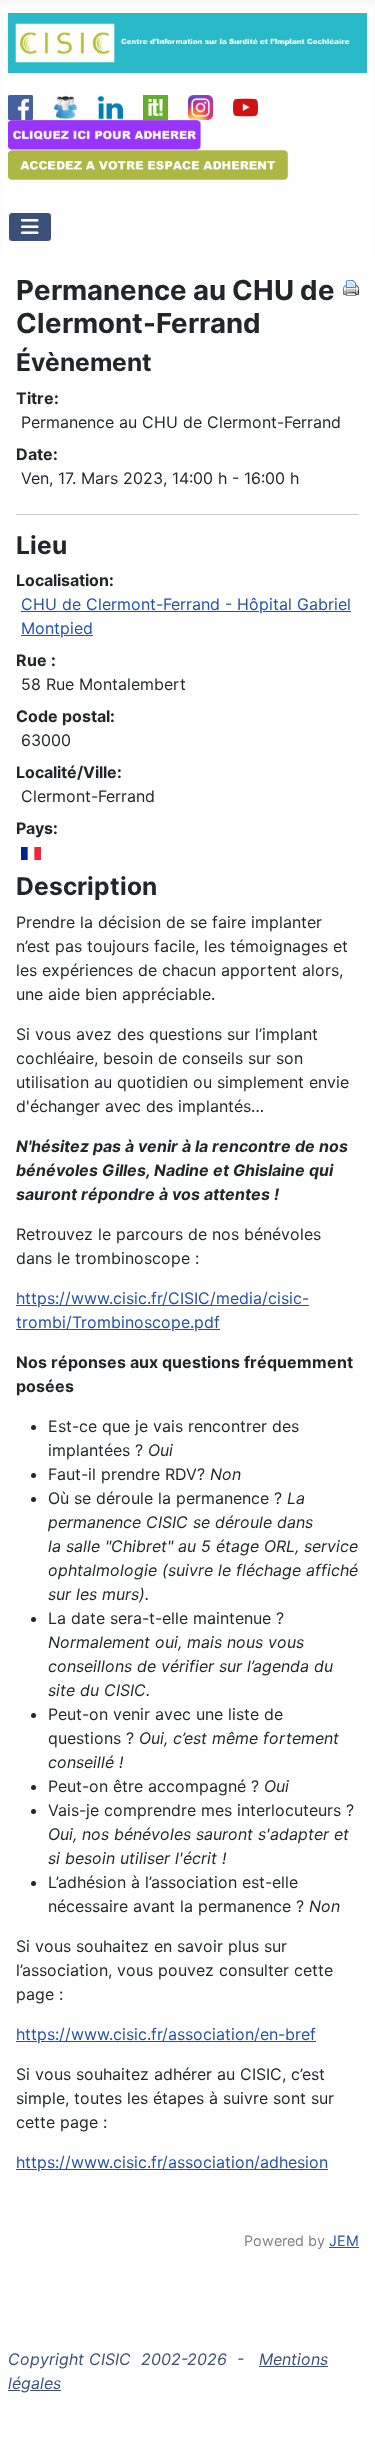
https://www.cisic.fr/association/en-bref (166, 2034)
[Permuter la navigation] (30, 227)
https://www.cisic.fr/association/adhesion (172, 2162)
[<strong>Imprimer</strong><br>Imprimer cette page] (351, 286)
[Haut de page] (340, 2414)
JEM (344, 2240)
